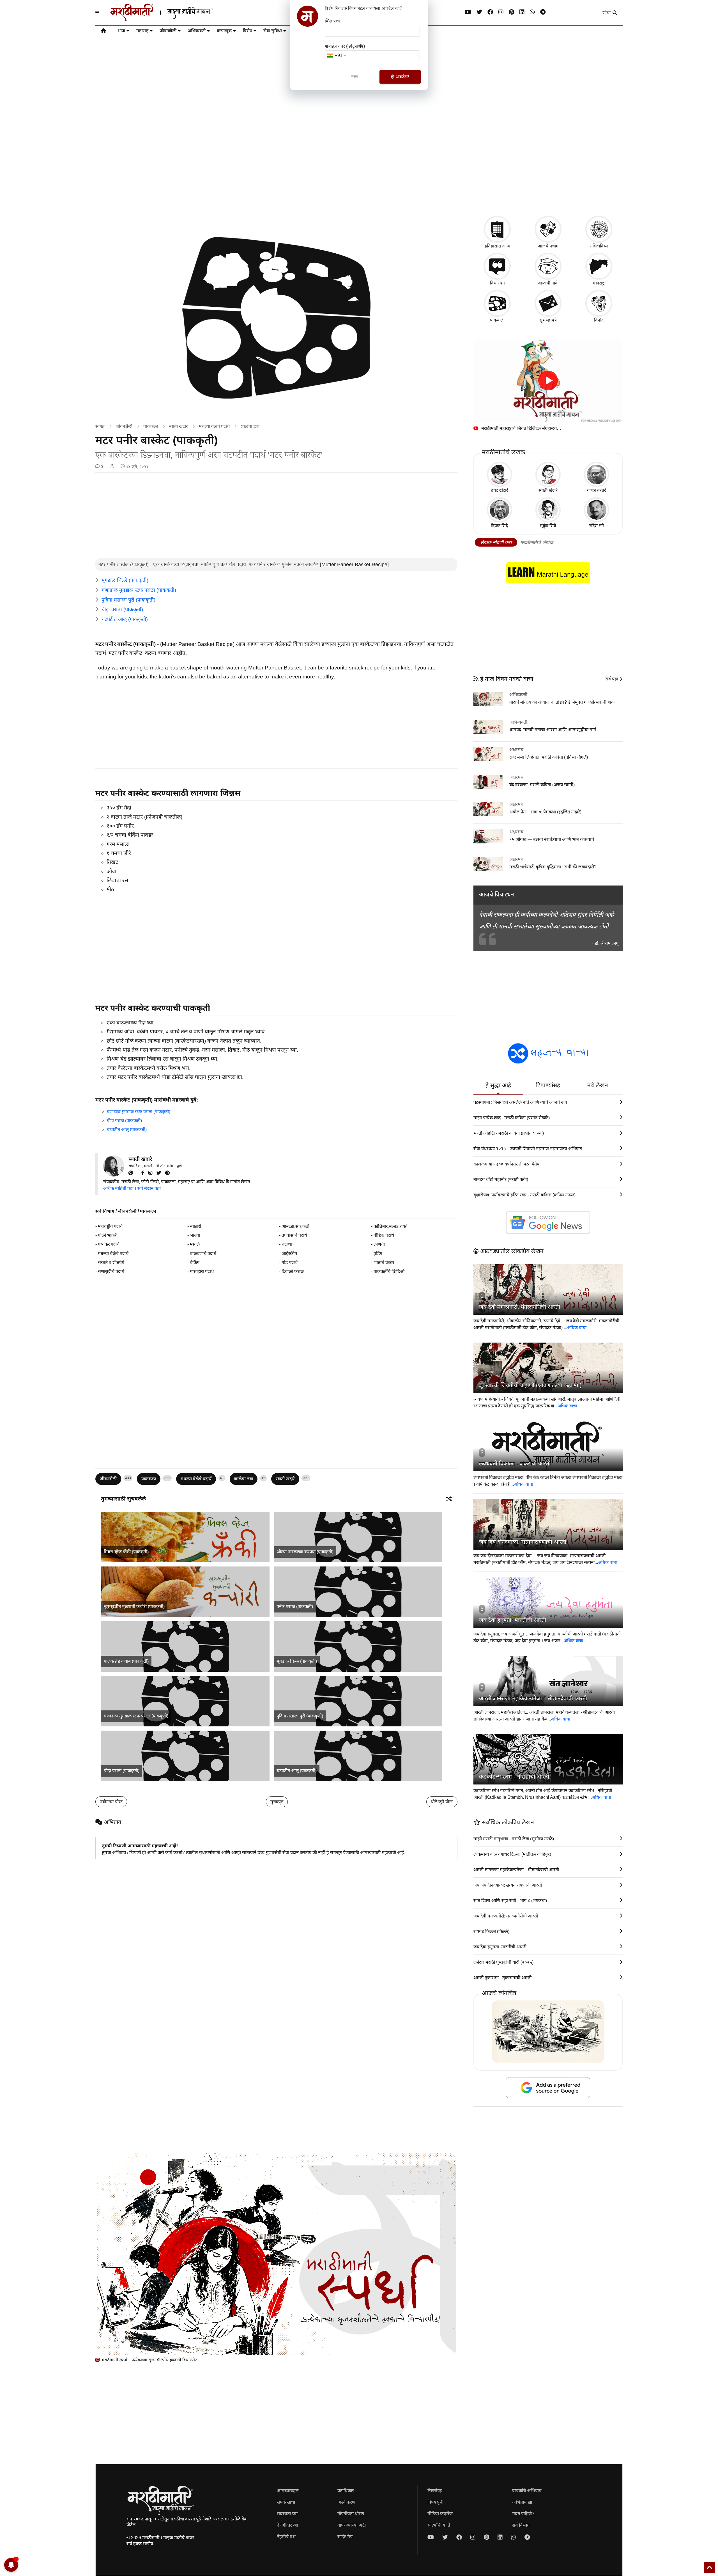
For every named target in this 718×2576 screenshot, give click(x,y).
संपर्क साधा (286, 2502)
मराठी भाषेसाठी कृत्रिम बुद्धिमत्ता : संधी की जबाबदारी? (553, 867)
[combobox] (336, 55)
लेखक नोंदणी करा (496, 543)
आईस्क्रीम (289, 1253)
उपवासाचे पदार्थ (294, 1235)
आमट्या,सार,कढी (295, 1226)
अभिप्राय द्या (522, 2502)
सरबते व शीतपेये (111, 1262)
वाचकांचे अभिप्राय (527, 2491)
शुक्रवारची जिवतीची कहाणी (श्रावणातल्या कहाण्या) (530, 1385)
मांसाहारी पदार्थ (202, 1271)
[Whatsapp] (532, 12)
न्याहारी (195, 1226)
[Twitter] (161, 1173)
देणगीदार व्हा (287, 2525)
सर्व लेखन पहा (149, 1188)
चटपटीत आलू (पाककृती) (125, 619)
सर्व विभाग (105, 1211)
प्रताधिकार (346, 2491)
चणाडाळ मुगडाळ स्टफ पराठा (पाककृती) (139, 590)
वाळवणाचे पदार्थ (203, 1253)
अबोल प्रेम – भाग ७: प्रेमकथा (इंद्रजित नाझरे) (545, 812)
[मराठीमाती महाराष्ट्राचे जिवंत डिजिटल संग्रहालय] (548, 381)
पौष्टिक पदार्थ (384, 1235)
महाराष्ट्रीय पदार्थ (110, 1226)
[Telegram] (543, 12)
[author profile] (112, 467)
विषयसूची (435, 2502)
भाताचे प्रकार (384, 1262)
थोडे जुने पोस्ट (442, 1802)
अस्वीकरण (346, 2502)
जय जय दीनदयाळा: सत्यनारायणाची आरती (523, 1542)
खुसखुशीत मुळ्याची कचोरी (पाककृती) (134, 1606)
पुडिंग (378, 1253)
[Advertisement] (359, 167)
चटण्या (287, 1244)
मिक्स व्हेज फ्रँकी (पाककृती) (126, 1552)
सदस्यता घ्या (287, 2514)
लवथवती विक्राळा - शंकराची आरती (515, 1464)
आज (121, 31)
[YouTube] (139, 1173)
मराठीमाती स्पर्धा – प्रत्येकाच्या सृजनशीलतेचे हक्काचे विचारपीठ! (150, 2360)
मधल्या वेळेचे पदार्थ (214, 426)
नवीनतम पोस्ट (111, 1802)
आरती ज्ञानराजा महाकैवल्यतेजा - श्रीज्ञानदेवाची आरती (533, 1698)
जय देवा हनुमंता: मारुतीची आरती (513, 1620)
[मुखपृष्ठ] (103, 32)
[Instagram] (501, 12)
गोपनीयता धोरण (351, 2514)
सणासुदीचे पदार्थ (111, 1271)
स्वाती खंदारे (178, 426)
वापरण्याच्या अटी (352, 2525)
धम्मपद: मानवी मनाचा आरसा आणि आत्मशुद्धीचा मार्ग (553, 730)
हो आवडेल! (400, 77)
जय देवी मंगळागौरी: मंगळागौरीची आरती (520, 1307)
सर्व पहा (612, 679)
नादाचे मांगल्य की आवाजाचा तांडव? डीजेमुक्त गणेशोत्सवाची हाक (562, 702)
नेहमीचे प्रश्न (286, 2537)
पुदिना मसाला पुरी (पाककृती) (128, 600)
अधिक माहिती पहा (118, 1188)
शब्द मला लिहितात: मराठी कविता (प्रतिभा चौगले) (549, 757)
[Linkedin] (522, 12)
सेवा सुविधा (273, 31)
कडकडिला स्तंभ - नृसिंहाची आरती (514, 1777)
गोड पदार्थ (290, 1262)
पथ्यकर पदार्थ (109, 1244)
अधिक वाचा (577, 1328)
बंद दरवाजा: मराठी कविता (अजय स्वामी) (542, 785)
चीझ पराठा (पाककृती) (122, 609)
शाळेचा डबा (250, 426)
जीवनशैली (168, 31)
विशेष (248, 31)
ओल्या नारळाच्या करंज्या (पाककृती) (305, 1552)
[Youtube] (468, 12)
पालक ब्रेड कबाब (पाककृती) (126, 1661)
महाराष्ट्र (142, 31)
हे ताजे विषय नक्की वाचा (506, 679)
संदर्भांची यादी (439, 2525)
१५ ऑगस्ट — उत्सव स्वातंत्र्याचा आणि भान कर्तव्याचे (552, 839)
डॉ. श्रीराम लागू (607, 943)
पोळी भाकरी (108, 1235)
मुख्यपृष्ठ (277, 1802)
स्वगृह (100, 426)
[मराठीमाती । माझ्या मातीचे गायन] (175, 19)
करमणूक (224, 31)
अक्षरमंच (516, 750)
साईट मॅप (345, 2537)
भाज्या (195, 1235)
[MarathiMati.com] (133, 1173)
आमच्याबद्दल (288, 2491)
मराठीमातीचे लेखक (537, 543)
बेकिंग (195, 1262)
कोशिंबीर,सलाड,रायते (391, 1226)
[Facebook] (490, 12)
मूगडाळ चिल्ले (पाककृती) (125, 580)
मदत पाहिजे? (523, 2514)
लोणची (379, 1244)
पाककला (151, 426)
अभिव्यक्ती (197, 31)
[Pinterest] (511, 12)
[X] (479, 12)
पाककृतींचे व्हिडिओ (389, 1271)
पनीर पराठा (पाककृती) (295, 1606)
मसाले (195, 1244)
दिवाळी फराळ (293, 1271)
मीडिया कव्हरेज (440, 2514)
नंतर (355, 77)
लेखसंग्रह (435, 2491)
